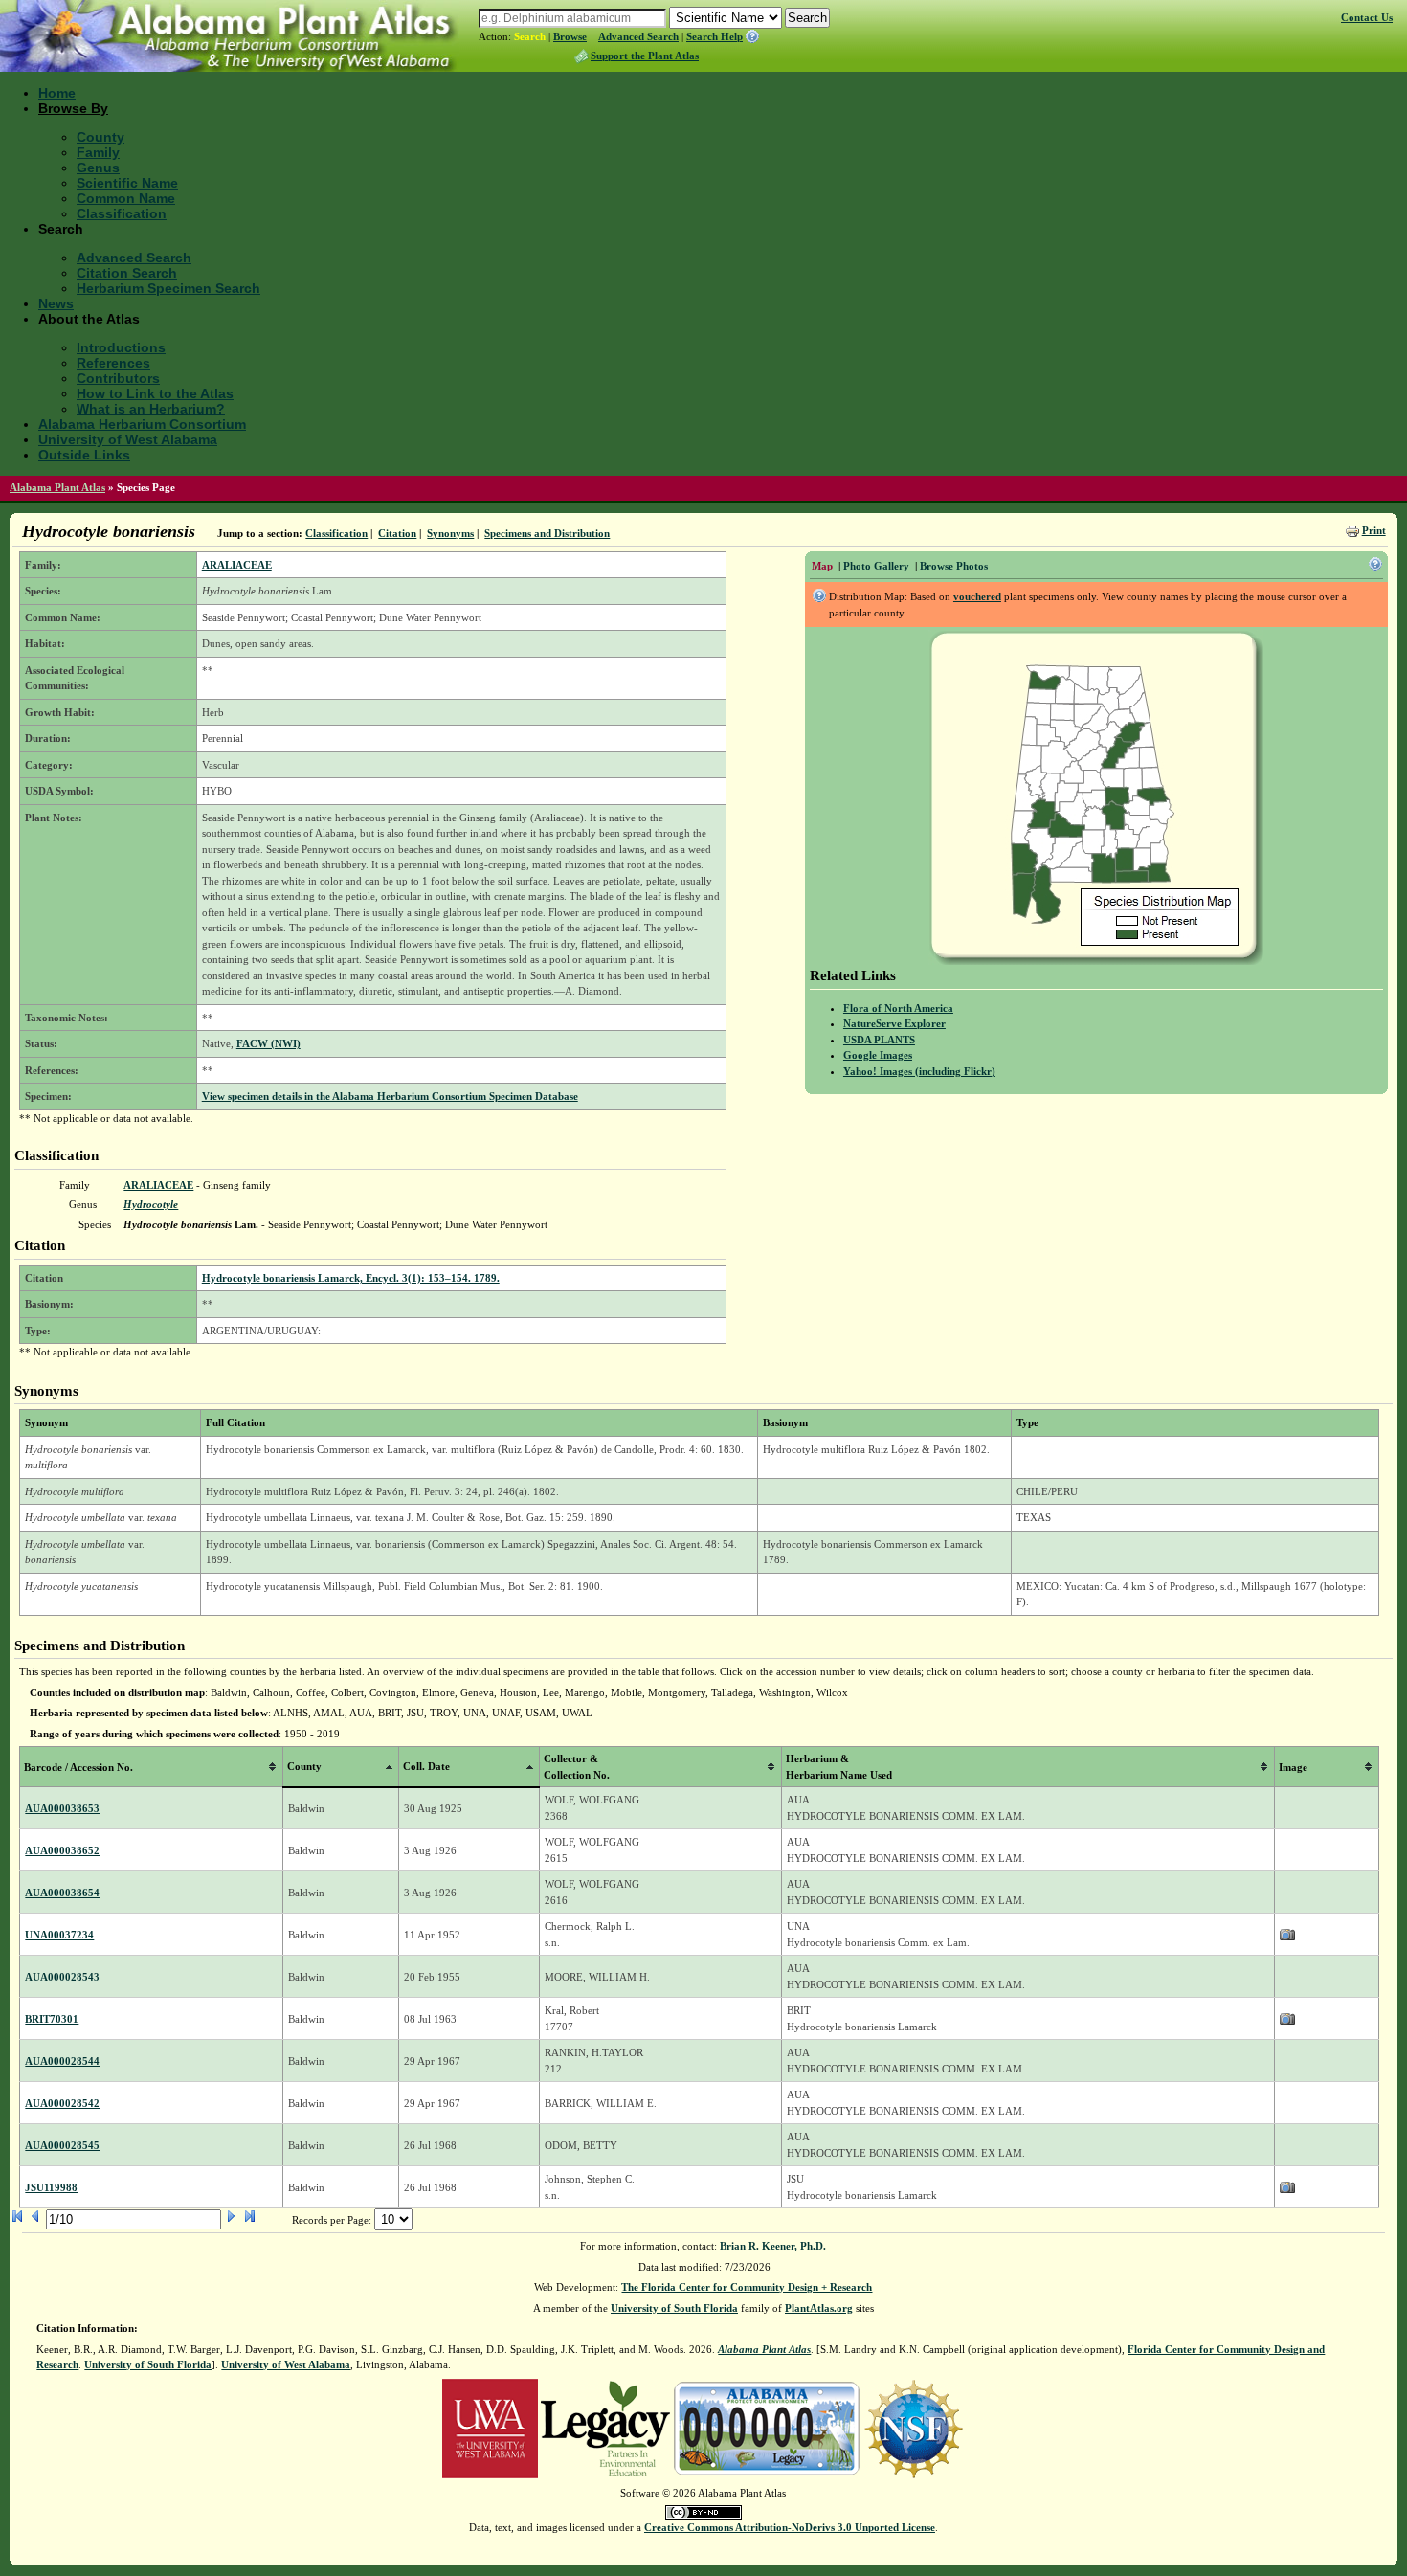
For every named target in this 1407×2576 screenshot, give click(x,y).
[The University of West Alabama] (490, 2427)
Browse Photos (954, 566)
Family (98, 152)
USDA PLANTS (879, 1040)
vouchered (977, 596)
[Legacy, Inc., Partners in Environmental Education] (605, 2427)
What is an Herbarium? (151, 409)
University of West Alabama (128, 439)
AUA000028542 (62, 2103)
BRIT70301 (52, 2019)
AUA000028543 (62, 1977)
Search (530, 36)
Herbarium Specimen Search (168, 288)
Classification (122, 213)
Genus (98, 168)
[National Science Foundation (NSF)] (914, 2427)
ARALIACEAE (237, 565)
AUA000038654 (62, 1893)
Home (57, 93)
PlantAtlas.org (819, 2308)
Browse (570, 36)
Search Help (715, 36)
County (100, 137)
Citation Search (127, 273)
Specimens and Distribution (547, 533)
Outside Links (84, 455)
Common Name (126, 198)
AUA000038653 (62, 1808)
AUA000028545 (62, 2145)
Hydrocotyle (151, 1204)
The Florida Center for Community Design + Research (747, 2287)
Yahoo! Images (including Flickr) (919, 1071)
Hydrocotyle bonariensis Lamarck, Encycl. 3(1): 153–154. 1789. (351, 1278)
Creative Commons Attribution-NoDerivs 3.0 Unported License (790, 2527)
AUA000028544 (62, 2061)
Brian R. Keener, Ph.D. (773, 2246)
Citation (397, 533)
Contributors (118, 378)
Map (822, 566)
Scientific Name (127, 183)
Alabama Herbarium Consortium (142, 424)
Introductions (121, 347)
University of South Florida (674, 2308)
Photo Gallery (876, 566)
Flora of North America (898, 1008)
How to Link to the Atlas (155, 393)
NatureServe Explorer (894, 1023)
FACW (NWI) (268, 1043)
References (113, 363)
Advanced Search (638, 36)
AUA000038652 (62, 1850)
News (56, 303)
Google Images (878, 1055)
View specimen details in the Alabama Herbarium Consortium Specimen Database (390, 1096)
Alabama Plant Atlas (57, 487)
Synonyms (450, 533)
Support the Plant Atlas (645, 56)
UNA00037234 (59, 1935)
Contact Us (1367, 17)
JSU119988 (51, 2187)
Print (1374, 530)
